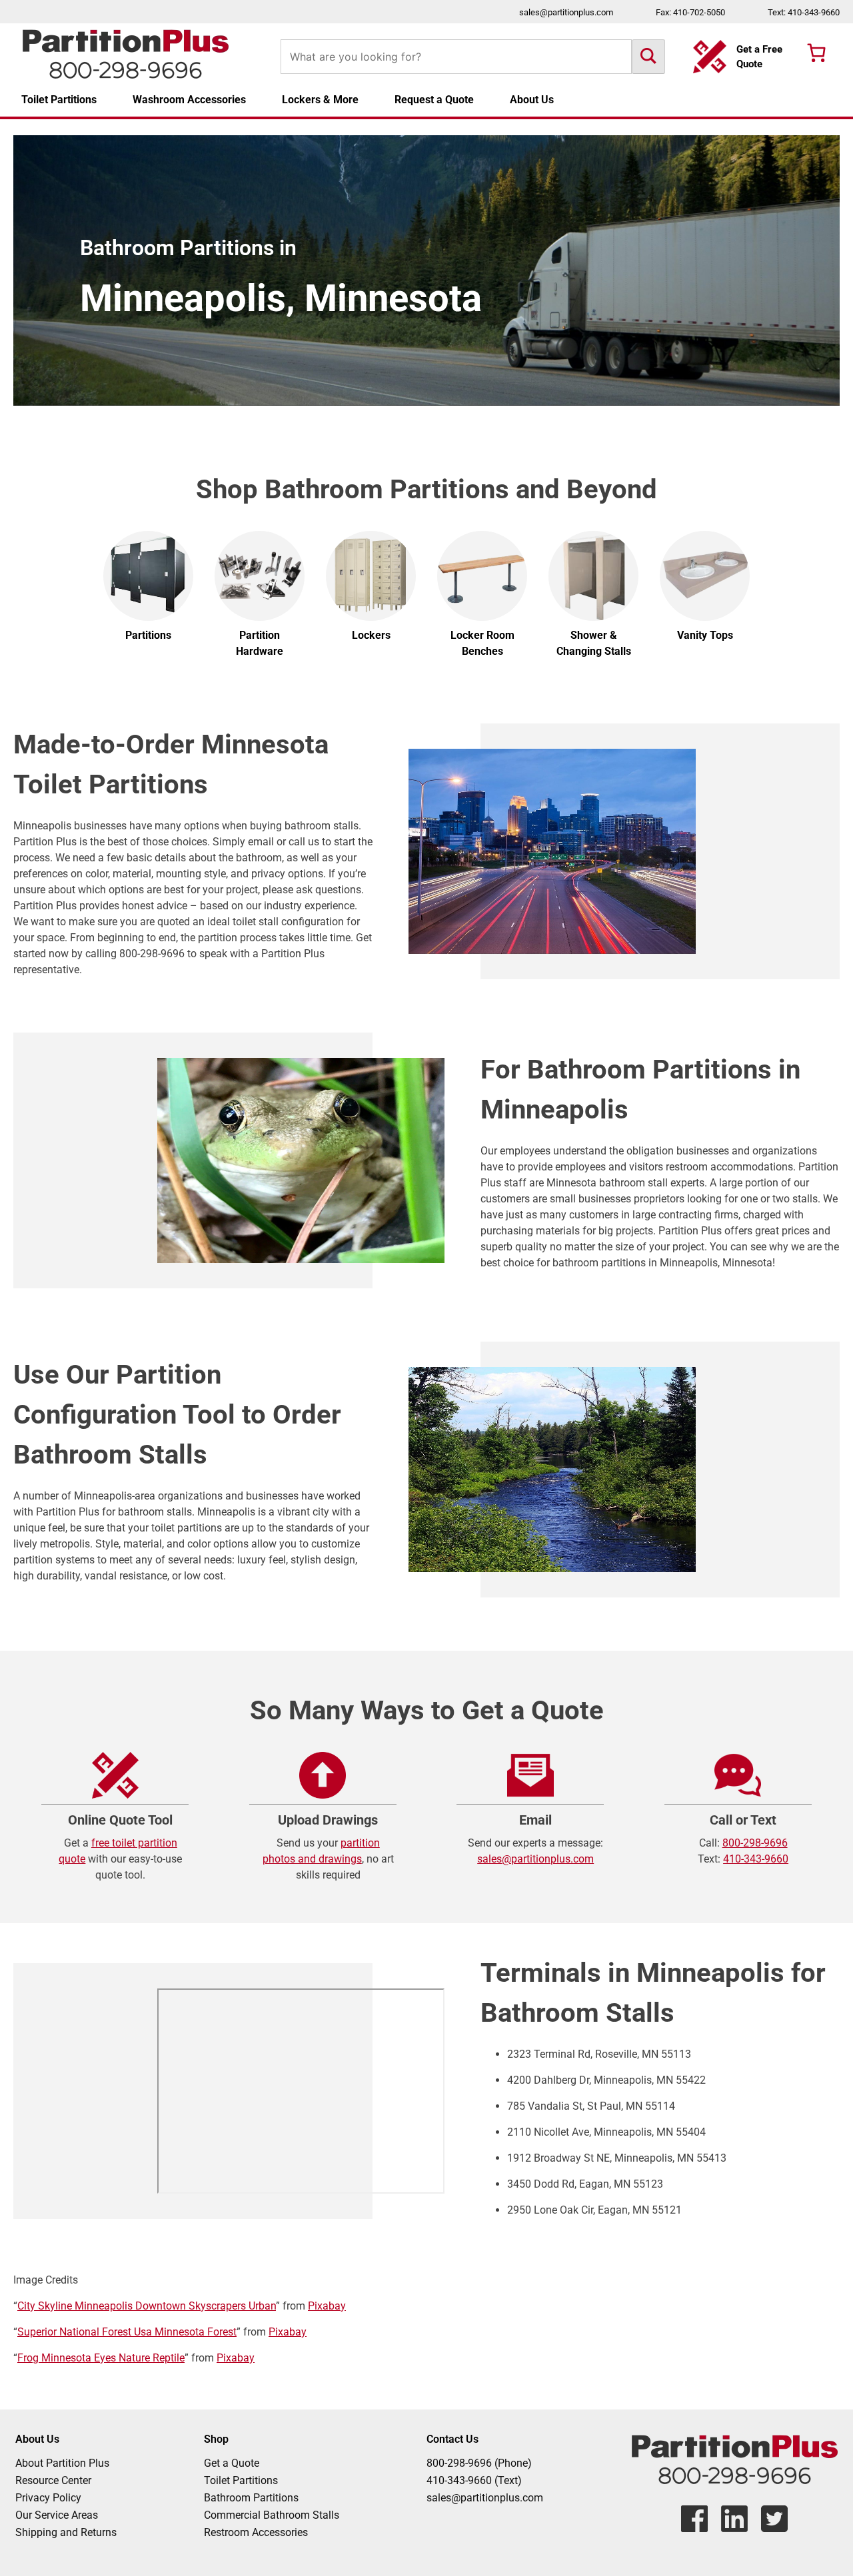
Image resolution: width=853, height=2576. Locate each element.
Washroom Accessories (189, 100)
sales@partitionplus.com (566, 12)
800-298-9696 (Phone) (479, 2463)
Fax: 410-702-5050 (690, 12)
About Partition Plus (62, 2463)
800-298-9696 (755, 1843)
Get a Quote (232, 2463)
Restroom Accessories (256, 2532)
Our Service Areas (57, 2515)
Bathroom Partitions (251, 2498)
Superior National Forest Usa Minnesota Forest (127, 2332)
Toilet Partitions (59, 100)
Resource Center (53, 2480)
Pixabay (327, 2306)
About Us (532, 100)
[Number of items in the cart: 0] (816, 53)
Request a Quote (434, 100)
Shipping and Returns (66, 2532)
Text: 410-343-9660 (804, 12)
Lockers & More (320, 100)
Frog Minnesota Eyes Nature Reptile (101, 2358)
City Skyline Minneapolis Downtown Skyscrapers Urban (147, 2306)
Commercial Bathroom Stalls (272, 2515)
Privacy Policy (48, 2498)
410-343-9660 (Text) (474, 2480)
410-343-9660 (756, 1859)
